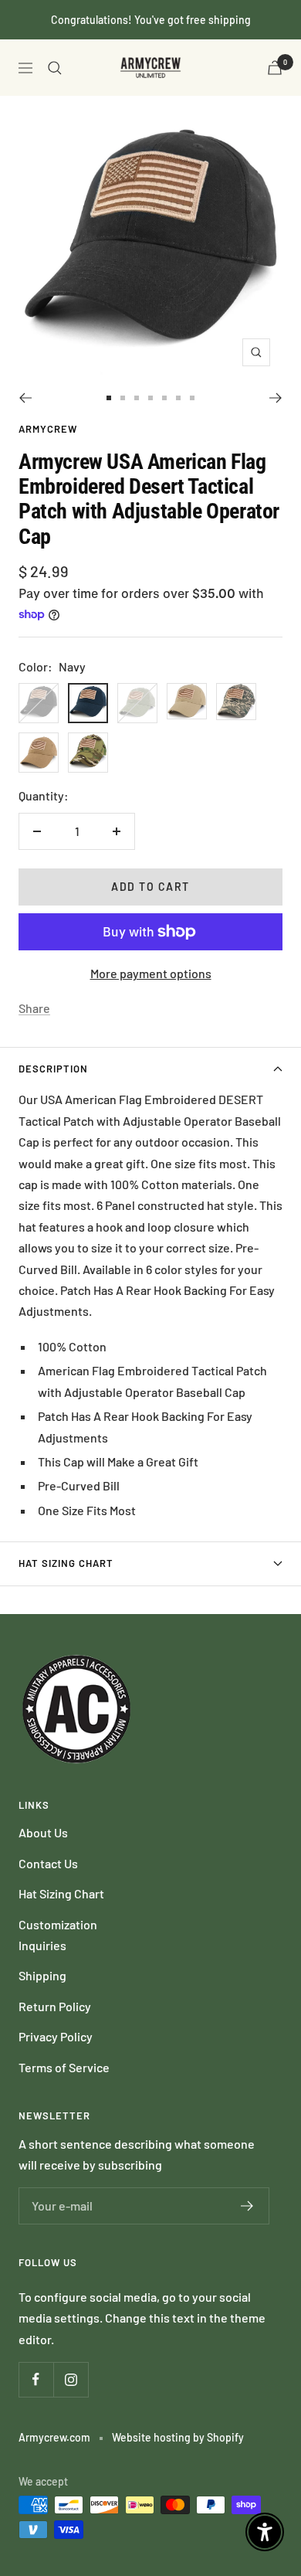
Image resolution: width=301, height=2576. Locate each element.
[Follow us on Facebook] (36, 2379)
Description (53, 1069)
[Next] (276, 398)
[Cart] (275, 68)
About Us (43, 1832)
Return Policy (55, 2006)
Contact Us (48, 1863)
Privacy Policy (56, 2036)
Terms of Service (64, 2067)
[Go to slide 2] (123, 398)
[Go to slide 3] (137, 398)
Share (34, 1008)
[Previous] (25, 398)
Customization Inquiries (58, 1935)
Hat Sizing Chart (66, 1563)
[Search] (55, 68)
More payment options (151, 973)
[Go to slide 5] (164, 398)
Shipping (42, 1975)
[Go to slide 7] (192, 398)
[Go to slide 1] (109, 398)
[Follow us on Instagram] (71, 2379)
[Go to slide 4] (150, 398)
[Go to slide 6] (178, 398)
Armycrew (48, 429)
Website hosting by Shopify (178, 2437)
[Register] (247, 2206)
